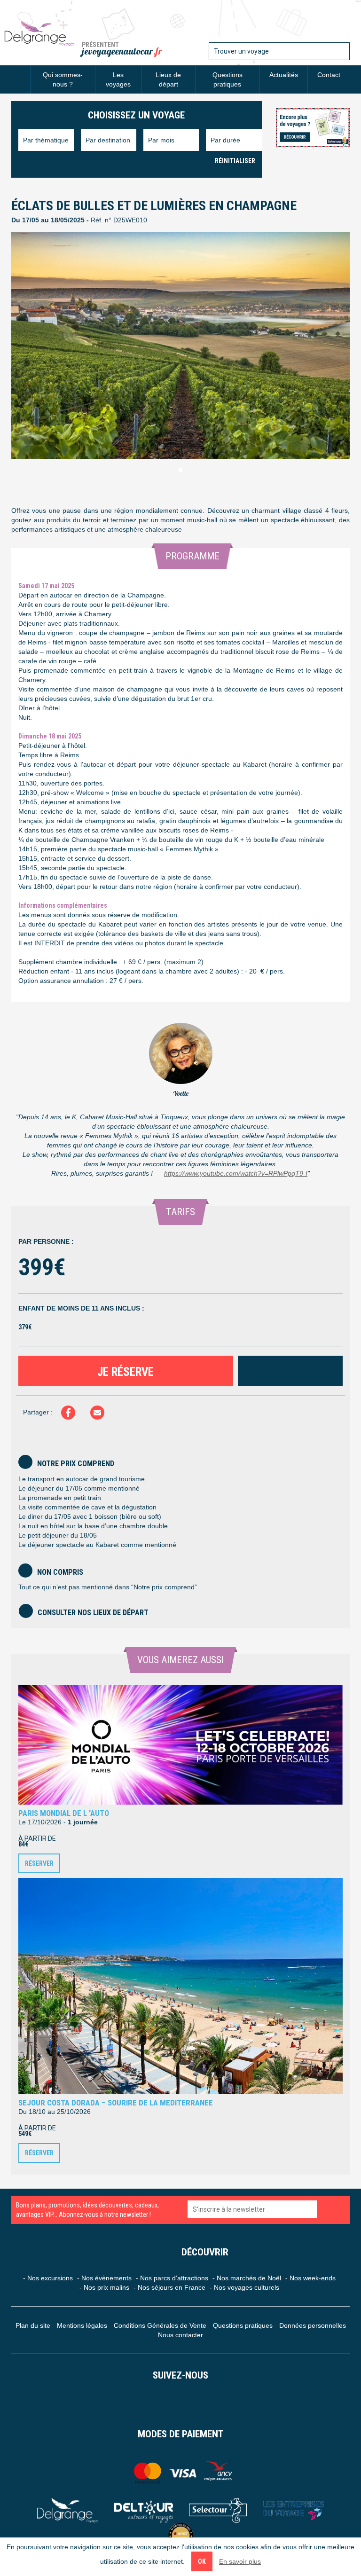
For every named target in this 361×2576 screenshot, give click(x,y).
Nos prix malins (106, 2287)
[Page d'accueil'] (21, 75)
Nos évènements (106, 2278)
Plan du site (33, 2325)
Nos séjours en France (172, 2287)
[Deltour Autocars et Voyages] (144, 2510)
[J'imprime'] (290, 1371)
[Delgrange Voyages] (68, 2510)
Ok (202, 2561)
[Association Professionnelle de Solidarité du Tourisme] (181, 2535)
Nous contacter (180, 2335)
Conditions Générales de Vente (160, 2325)
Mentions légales (82, 2325)
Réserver (39, 1863)
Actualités (284, 75)
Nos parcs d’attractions (174, 2278)
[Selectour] (218, 2510)
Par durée (225, 140)
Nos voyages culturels (247, 2287)
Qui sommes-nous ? (63, 79)
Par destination (108, 140)
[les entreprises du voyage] (293, 2510)
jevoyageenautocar (122, 51)
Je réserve (126, 1372)
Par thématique (46, 140)
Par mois (161, 140)
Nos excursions (50, 2278)
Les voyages (118, 79)
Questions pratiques (228, 79)
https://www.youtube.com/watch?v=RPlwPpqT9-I (236, 1173)
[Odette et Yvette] (39, 33)
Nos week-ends (313, 2278)
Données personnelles (313, 2325)
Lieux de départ (168, 79)
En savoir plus (240, 2561)
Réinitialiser (235, 161)
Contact (329, 75)
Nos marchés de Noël (249, 2278)
